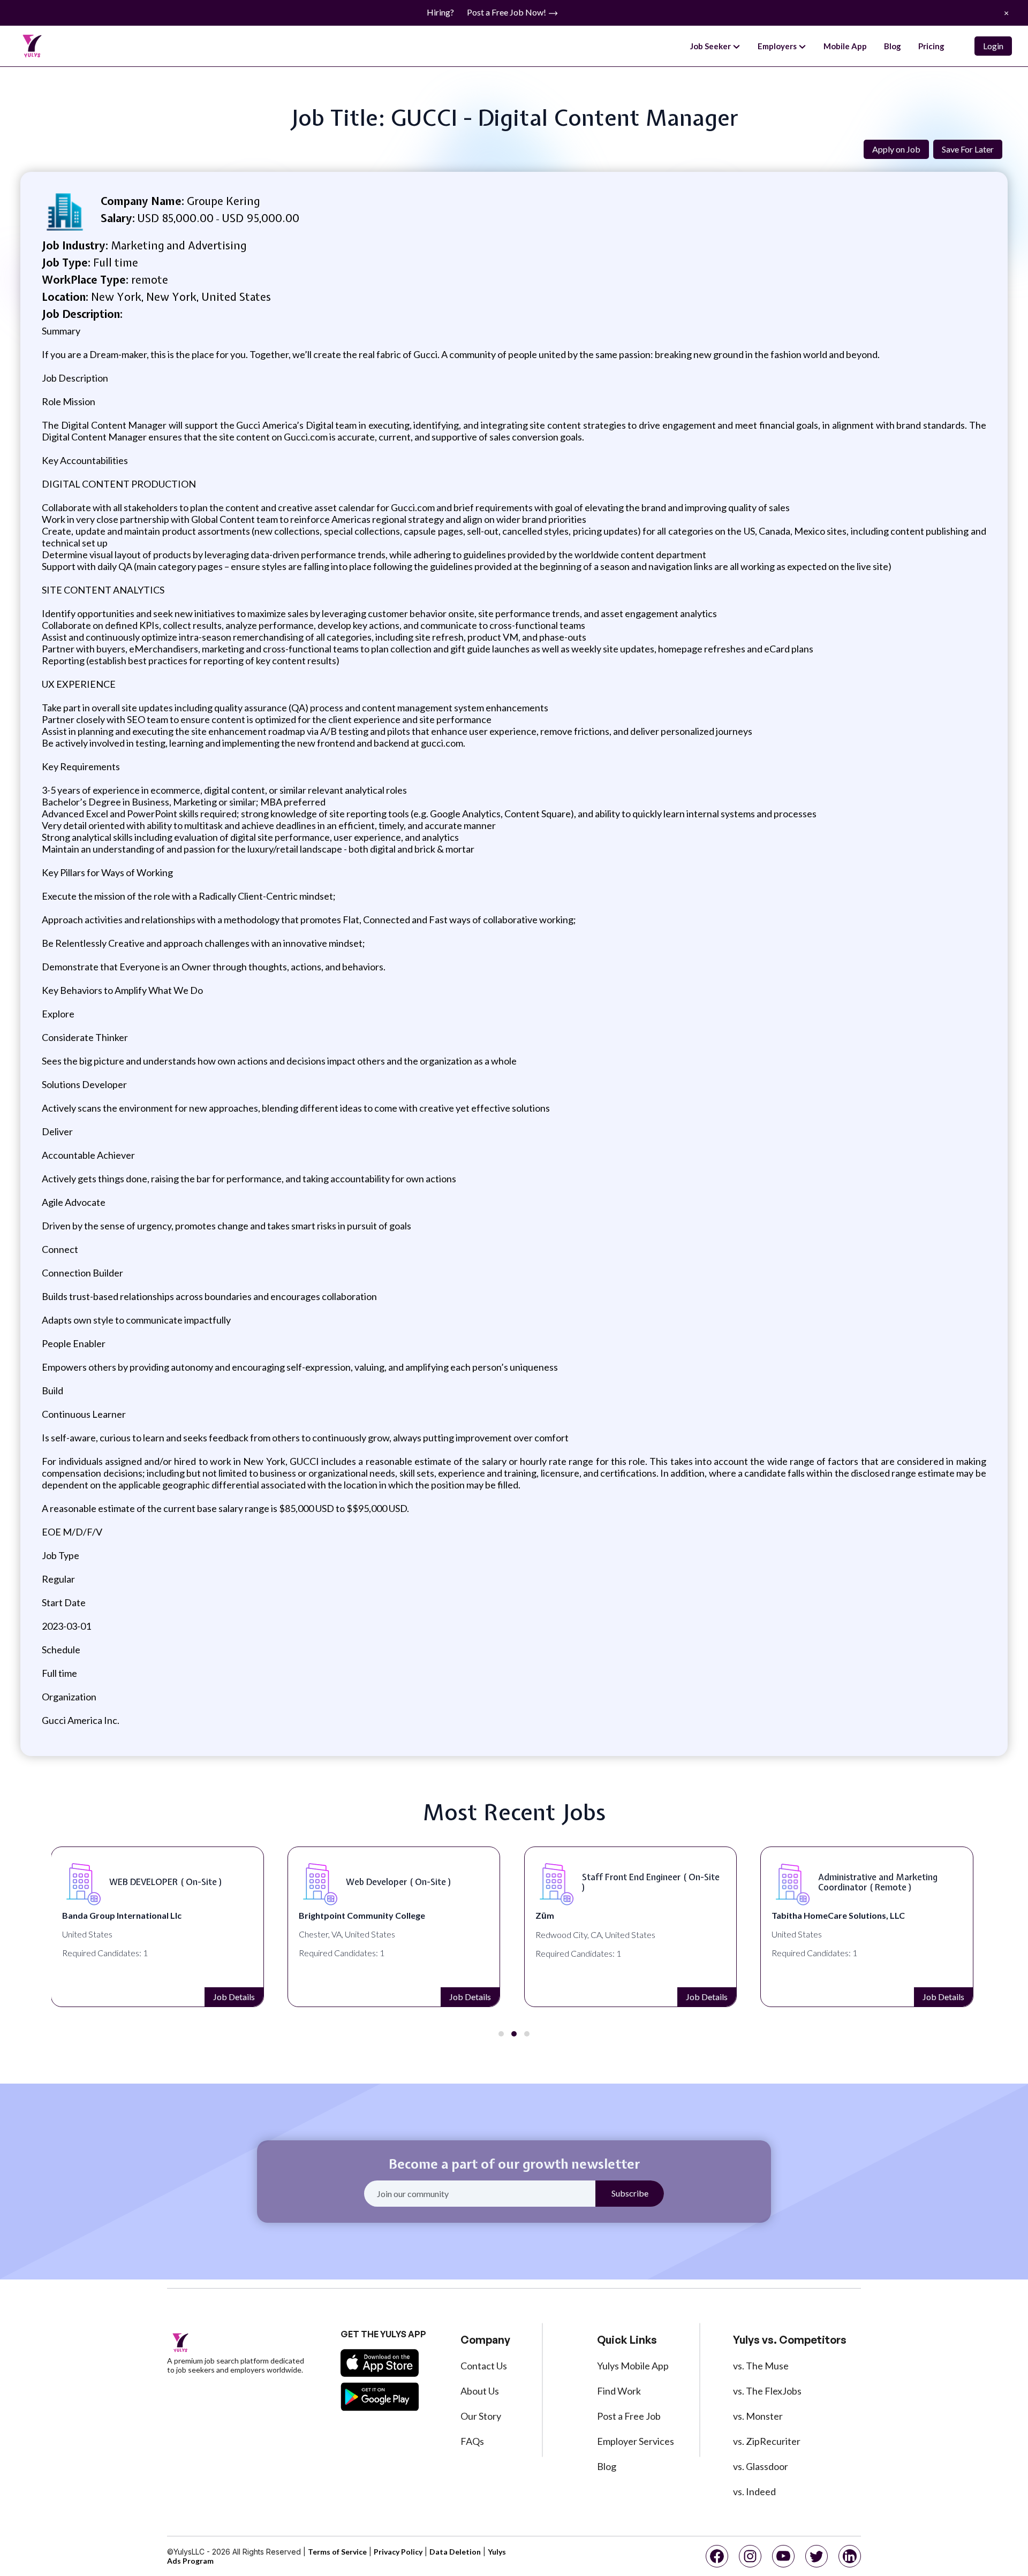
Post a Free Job (629, 2416)
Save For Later (968, 149)
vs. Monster (758, 2416)
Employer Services (636, 2441)
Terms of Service (337, 2552)
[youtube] (783, 2556)
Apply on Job (896, 149)
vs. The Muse (761, 2366)
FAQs (472, 2441)
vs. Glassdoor (761, 2466)
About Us (480, 2391)
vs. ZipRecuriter (767, 2441)
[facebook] (717, 2556)
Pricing (931, 46)
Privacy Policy (398, 2552)
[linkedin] (850, 2556)
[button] (501, 2034)
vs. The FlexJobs (767, 2391)
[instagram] (750, 2556)
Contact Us (484, 2366)
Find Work (619, 2391)
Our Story (481, 2416)
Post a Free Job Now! (507, 12)
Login (993, 46)
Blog (893, 46)
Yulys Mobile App (633, 2366)
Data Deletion (455, 2552)
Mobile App (845, 46)
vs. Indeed (754, 2491)
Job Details (234, 1997)
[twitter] (817, 2556)
